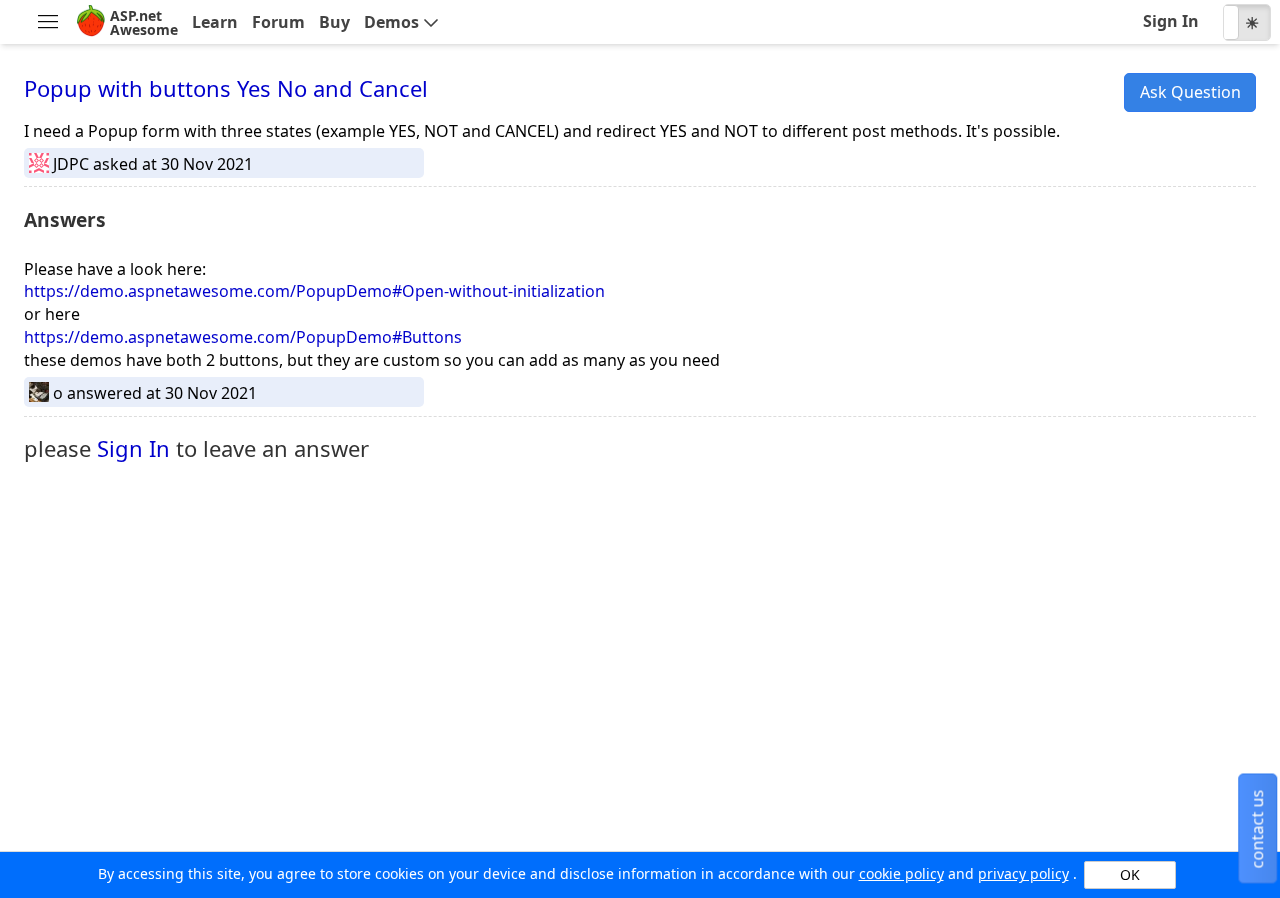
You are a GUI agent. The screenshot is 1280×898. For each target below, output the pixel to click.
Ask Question (1190, 92)
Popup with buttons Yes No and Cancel (226, 88)
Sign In (133, 448)
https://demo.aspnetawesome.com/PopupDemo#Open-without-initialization (314, 291)
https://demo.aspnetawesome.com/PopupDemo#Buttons (243, 337)
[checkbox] (1247, 22)
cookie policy (901, 873)
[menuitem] (47, 23)
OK (1130, 874)
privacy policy (1023, 873)
